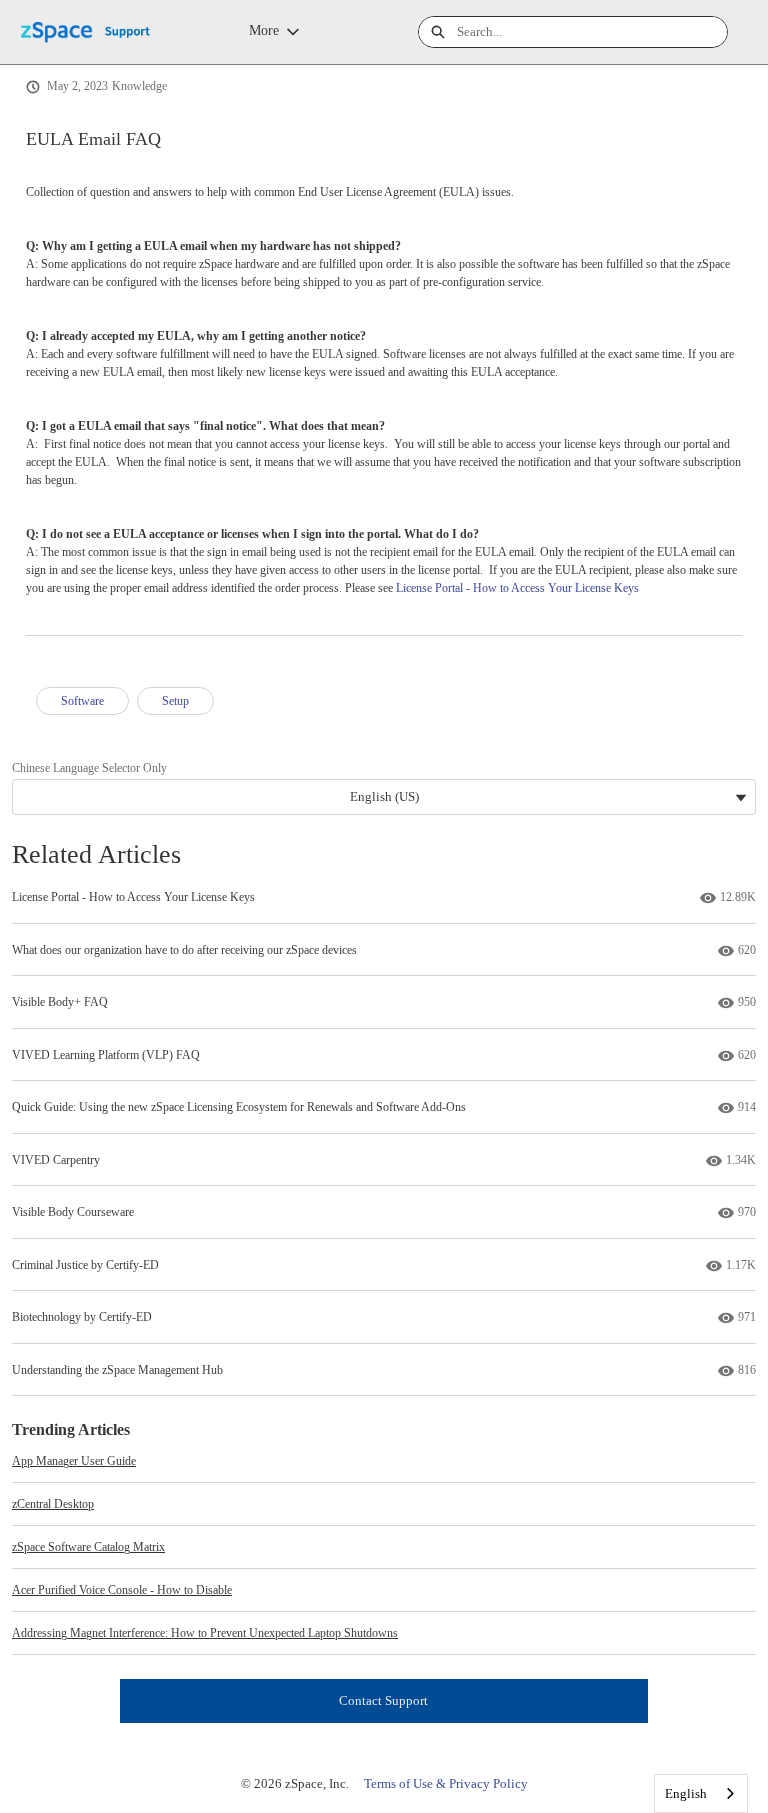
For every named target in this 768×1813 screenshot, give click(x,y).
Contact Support (383, 1700)
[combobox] (592, 32)
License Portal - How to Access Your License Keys (517, 588)
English (686, 1793)
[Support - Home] (95, 32)
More (264, 30)
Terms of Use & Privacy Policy (446, 1783)
